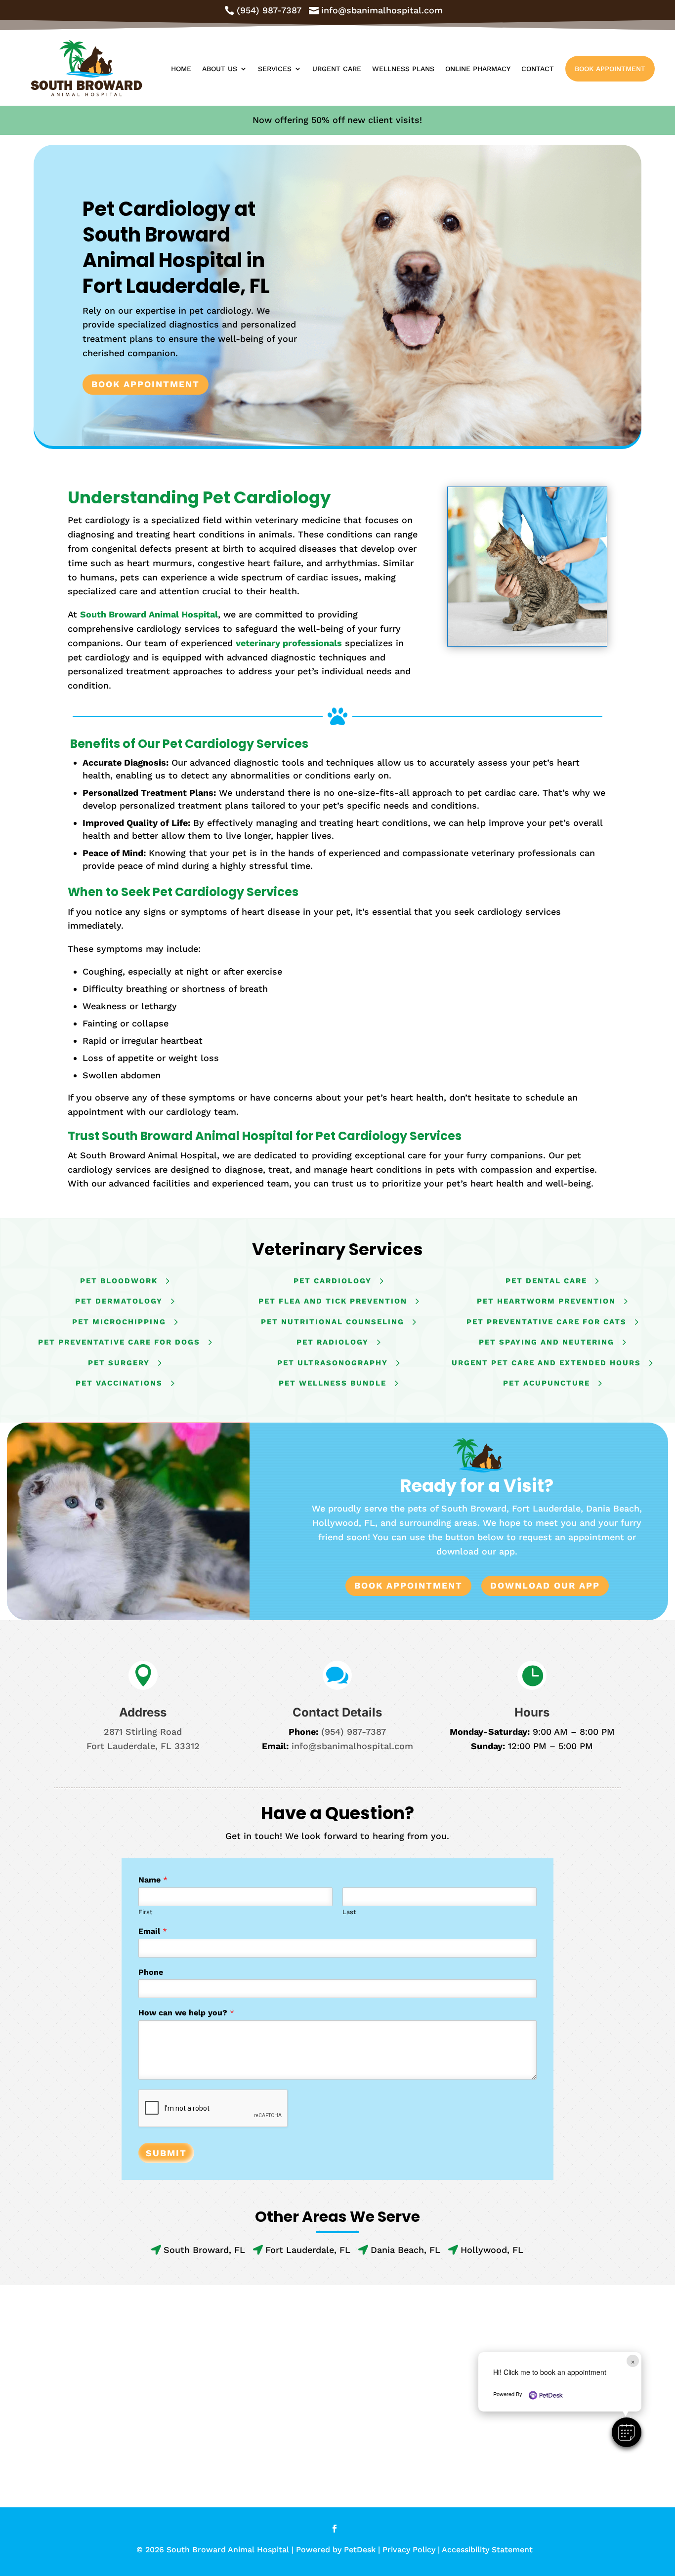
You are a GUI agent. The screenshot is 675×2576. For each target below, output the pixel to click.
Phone (151, 1972)
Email (153, 1931)
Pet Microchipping (119, 1322)
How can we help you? (186, 2013)
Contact (538, 69)
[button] (627, 2432)
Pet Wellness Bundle (333, 1383)
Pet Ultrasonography (333, 1363)
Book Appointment (610, 69)
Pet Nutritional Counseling (333, 1322)
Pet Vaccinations (119, 1383)
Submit (166, 2153)
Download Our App (545, 1585)
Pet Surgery (119, 1363)
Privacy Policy (409, 2550)
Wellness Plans (403, 69)
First (145, 1912)
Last (349, 1912)
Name (153, 1880)
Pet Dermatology (119, 1301)
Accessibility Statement (487, 2550)
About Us (220, 69)
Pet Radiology (333, 1342)
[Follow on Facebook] (335, 2529)
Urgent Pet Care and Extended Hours (546, 1363)
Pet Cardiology (333, 1281)
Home (181, 69)
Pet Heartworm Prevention (546, 1301)
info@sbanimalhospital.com (352, 1746)
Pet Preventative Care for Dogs (119, 1342)
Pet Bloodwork (119, 1281)
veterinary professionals (289, 643)
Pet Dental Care (546, 1281)
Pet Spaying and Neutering (547, 1342)
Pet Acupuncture (547, 1383)
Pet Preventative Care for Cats (547, 1322)
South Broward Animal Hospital (149, 614)
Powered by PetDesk (336, 2550)
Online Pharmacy (478, 69)
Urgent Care (337, 69)
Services (275, 69)
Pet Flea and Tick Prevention (333, 1301)
